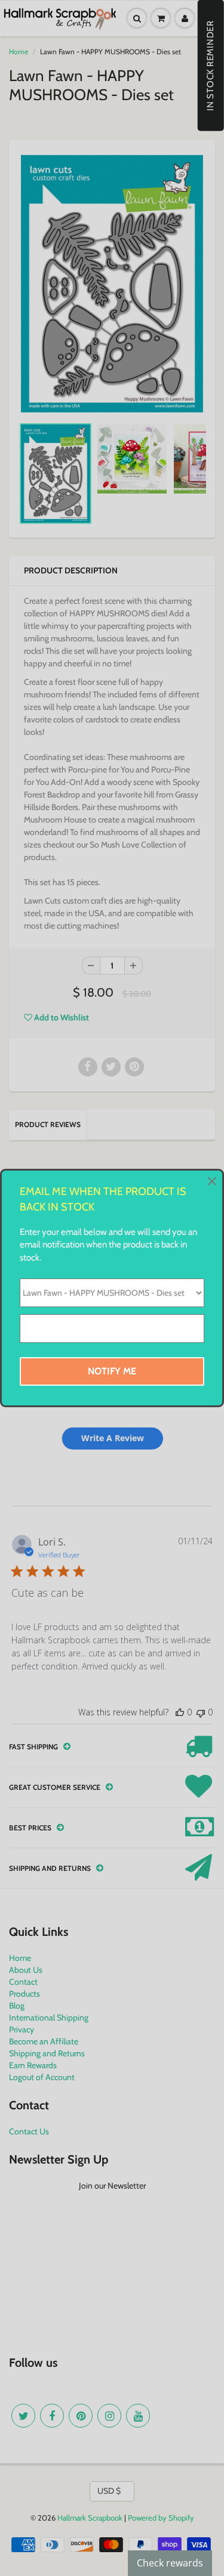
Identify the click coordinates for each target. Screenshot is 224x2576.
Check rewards (170, 2563)
